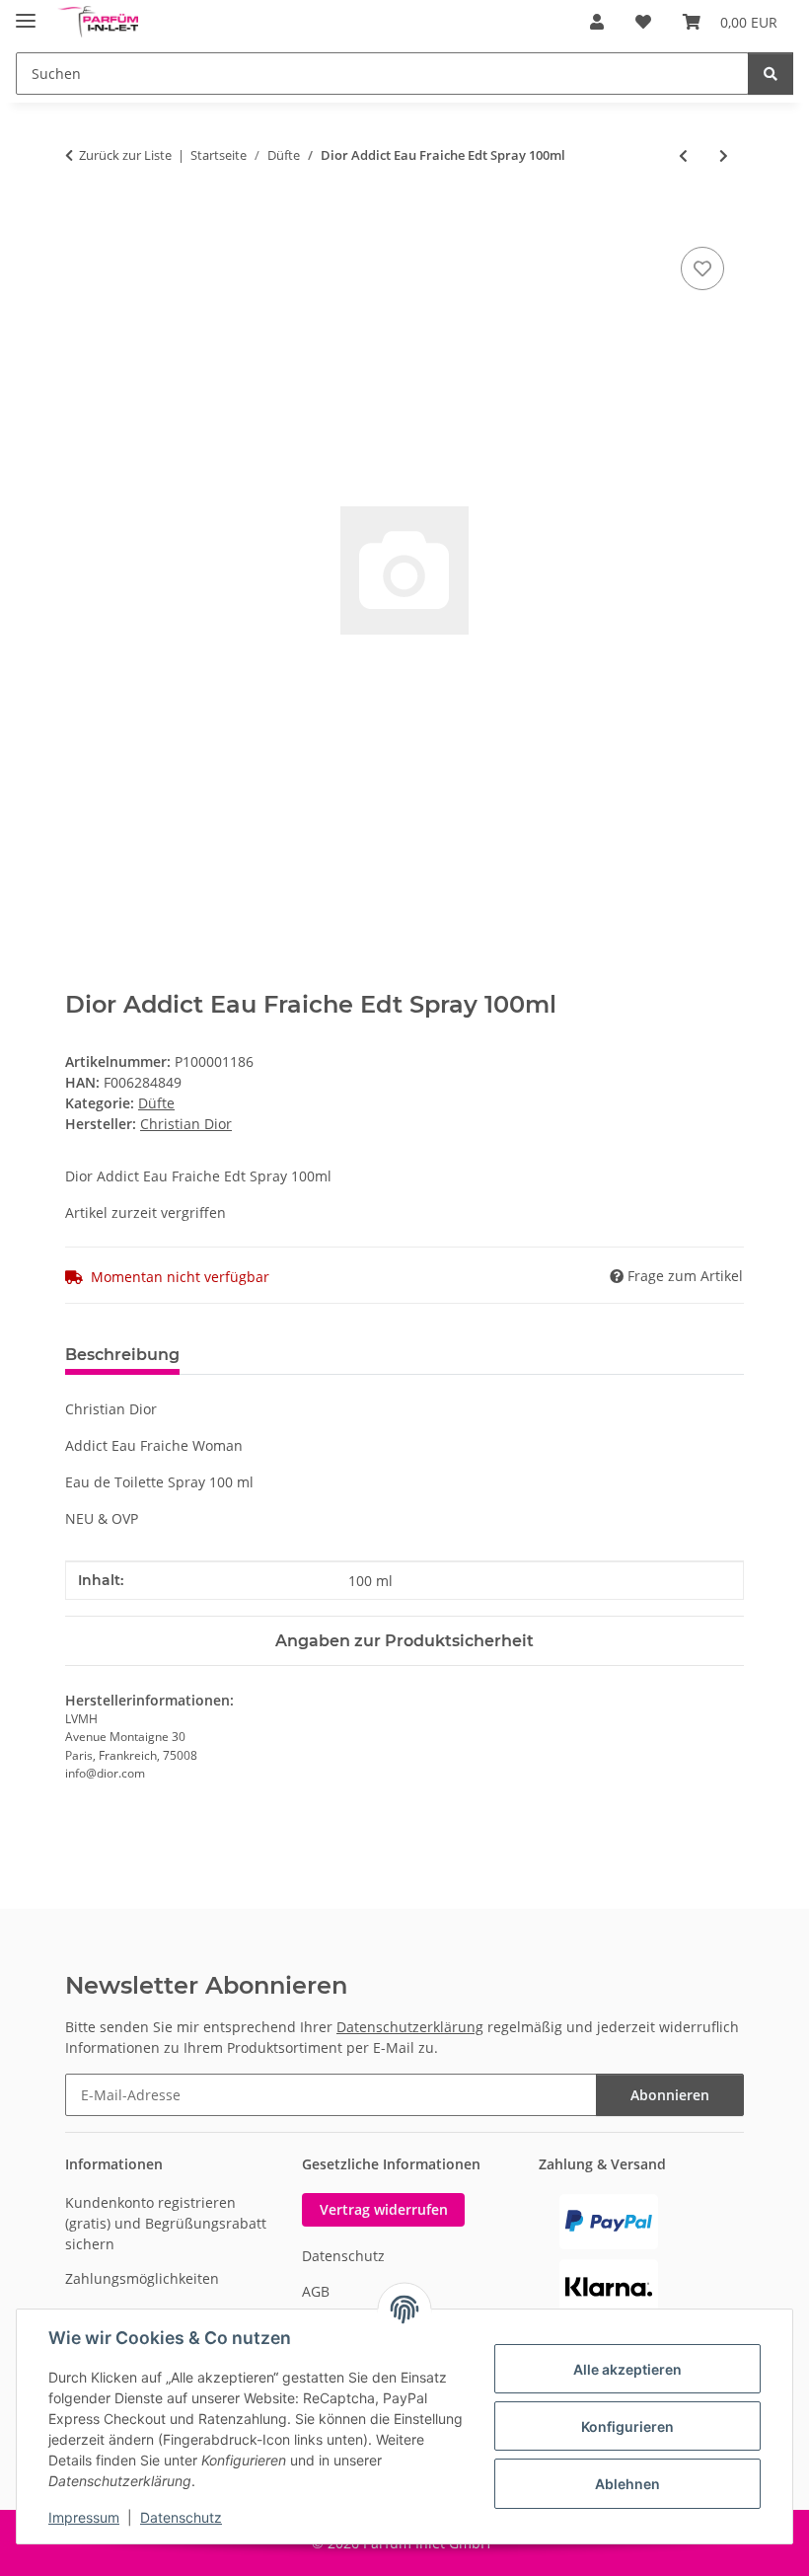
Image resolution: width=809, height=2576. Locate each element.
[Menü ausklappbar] (26, 12)
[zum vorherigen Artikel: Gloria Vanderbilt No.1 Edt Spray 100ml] (683, 155)
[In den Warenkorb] (81, 220)
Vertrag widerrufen (384, 2209)
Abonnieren (670, 2095)
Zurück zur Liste (125, 155)
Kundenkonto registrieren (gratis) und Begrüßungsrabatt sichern (166, 2223)
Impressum (84, 2517)
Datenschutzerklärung (410, 2027)
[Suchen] (771, 74)
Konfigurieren (627, 2426)
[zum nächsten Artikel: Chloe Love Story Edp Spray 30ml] (724, 155)
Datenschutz (181, 2517)
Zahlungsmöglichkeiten (142, 2278)
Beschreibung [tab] (122, 1355)
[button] (597, 22)
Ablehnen (627, 2484)
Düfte (156, 1103)
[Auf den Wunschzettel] (702, 268)
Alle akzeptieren (627, 2369)
